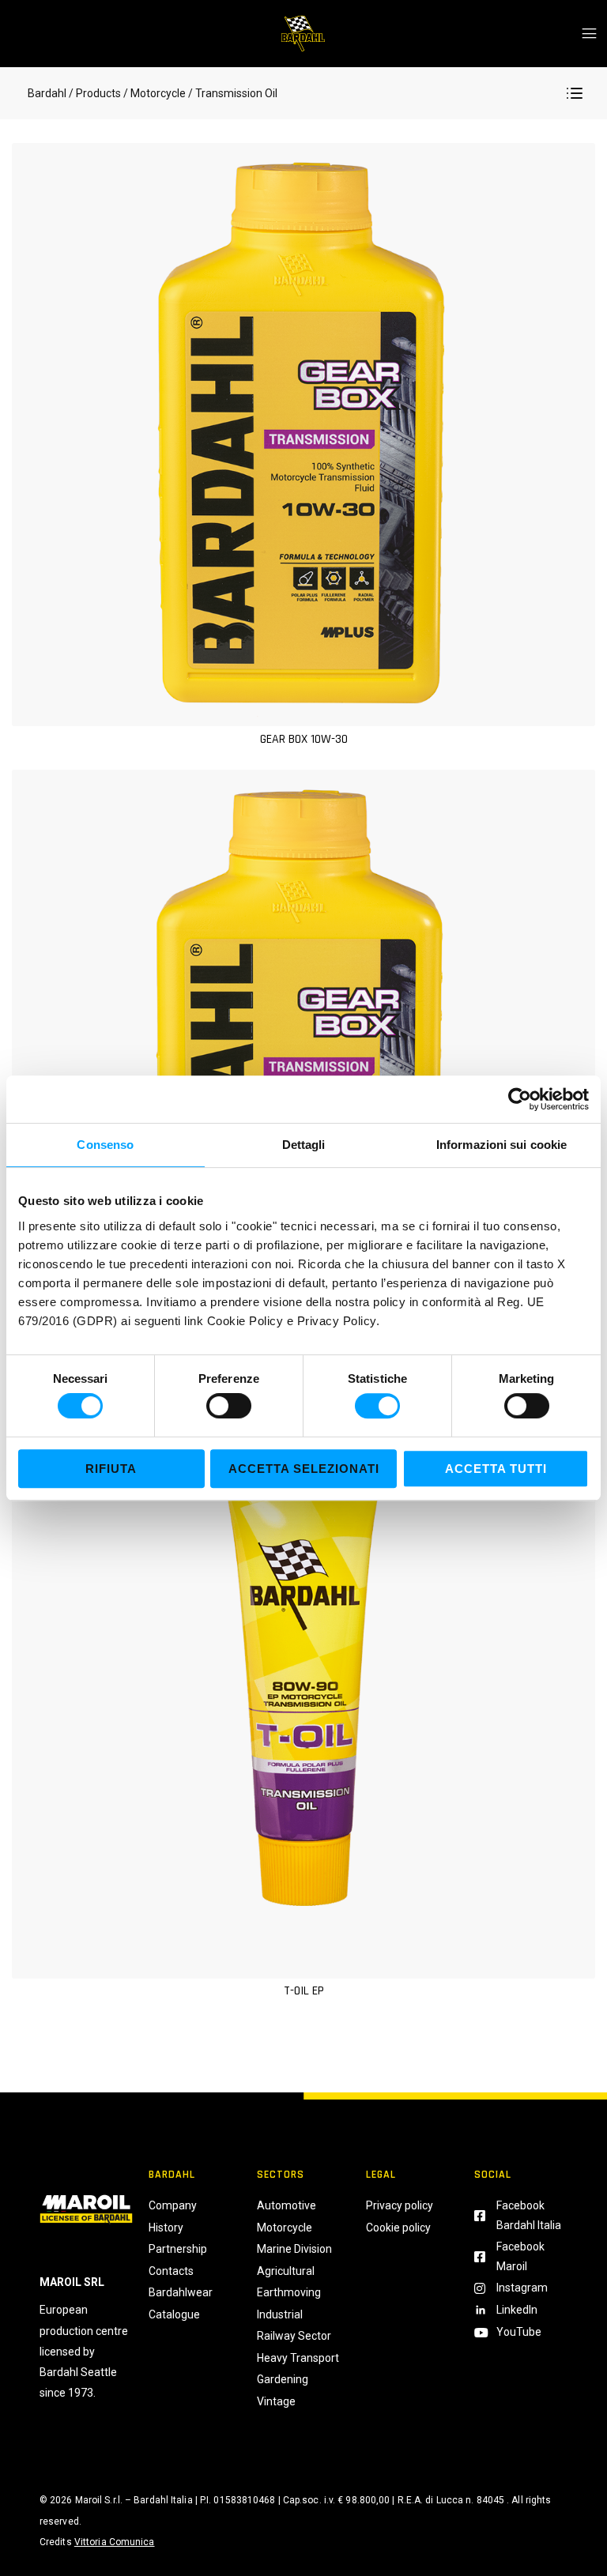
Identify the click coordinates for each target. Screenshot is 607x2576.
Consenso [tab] (105, 1145)
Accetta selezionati (304, 1469)
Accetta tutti (496, 1469)
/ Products (95, 93)
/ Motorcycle (155, 93)
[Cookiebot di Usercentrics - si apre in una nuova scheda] (520, 1099)
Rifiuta (111, 1469)
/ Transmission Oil (232, 93)
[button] (575, 93)
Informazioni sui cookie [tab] (501, 1145)
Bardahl (47, 93)
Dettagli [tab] (304, 1145)
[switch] (229, 1406)
